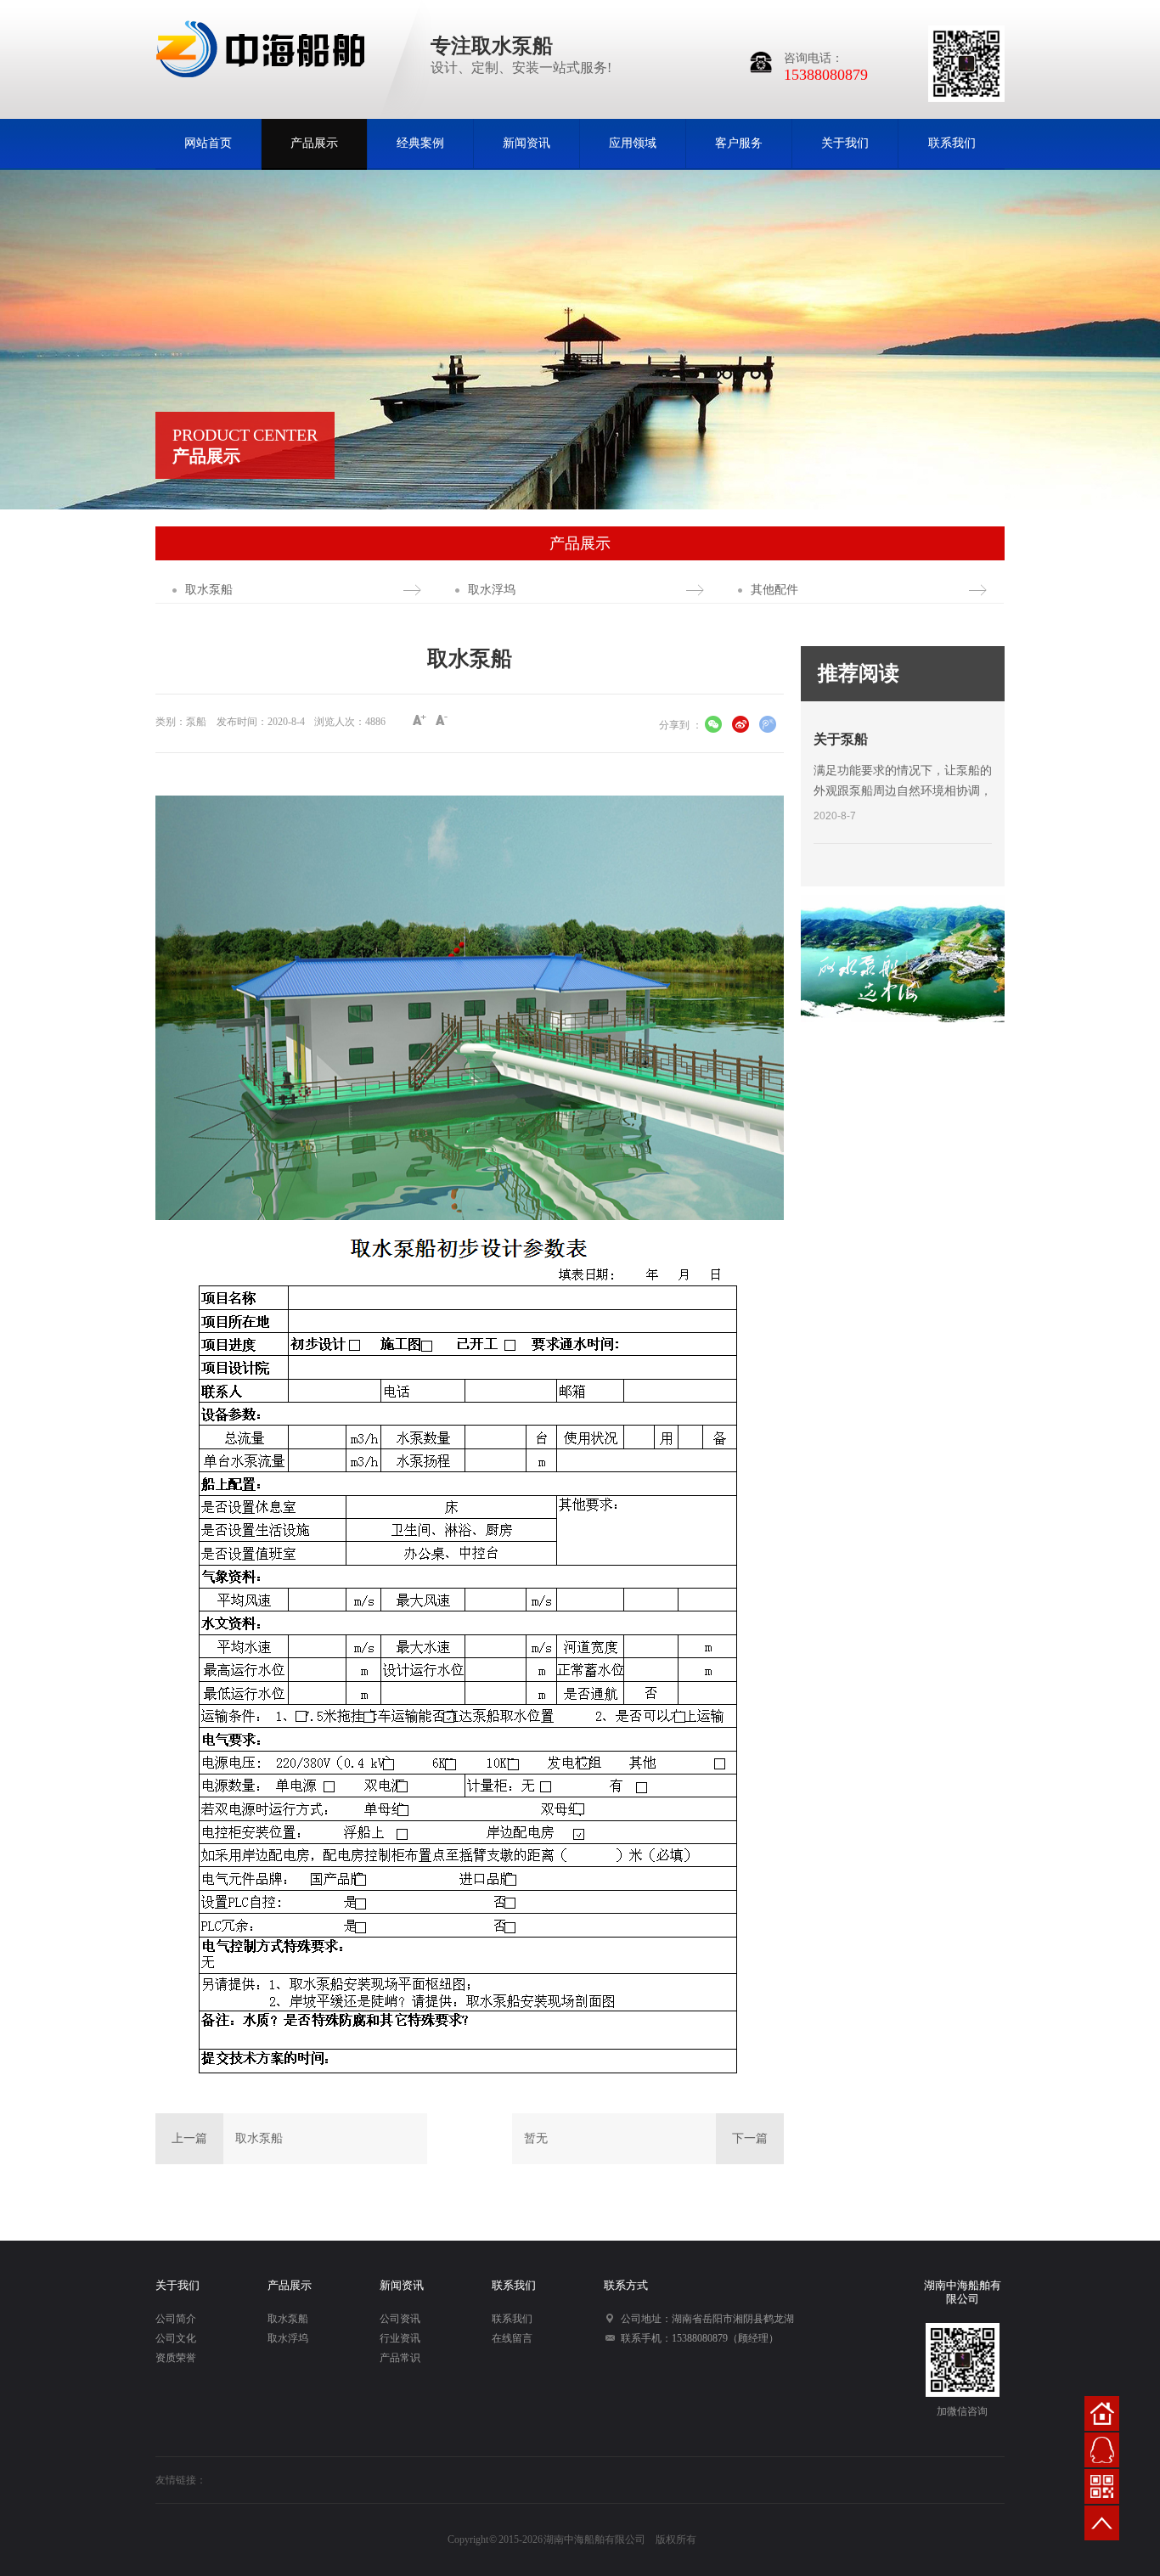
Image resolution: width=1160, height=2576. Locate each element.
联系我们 (952, 143)
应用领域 (633, 143)
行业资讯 (400, 2338)
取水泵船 (209, 590)
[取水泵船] (903, 959)
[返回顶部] (1102, 2523)
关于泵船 (841, 739)
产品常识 (400, 2358)
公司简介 (176, 2319)
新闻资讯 (527, 143)
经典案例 (420, 143)
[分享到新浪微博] (740, 727)
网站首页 (208, 143)
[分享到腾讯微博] (768, 727)
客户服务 (739, 143)
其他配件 (774, 590)
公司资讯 (400, 2319)
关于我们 (845, 143)
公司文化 (176, 2338)
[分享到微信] (713, 727)
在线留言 (512, 2338)
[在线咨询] (1102, 2450)
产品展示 (314, 143)
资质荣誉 (176, 2358)
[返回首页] (1102, 2413)
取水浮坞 (492, 590)
